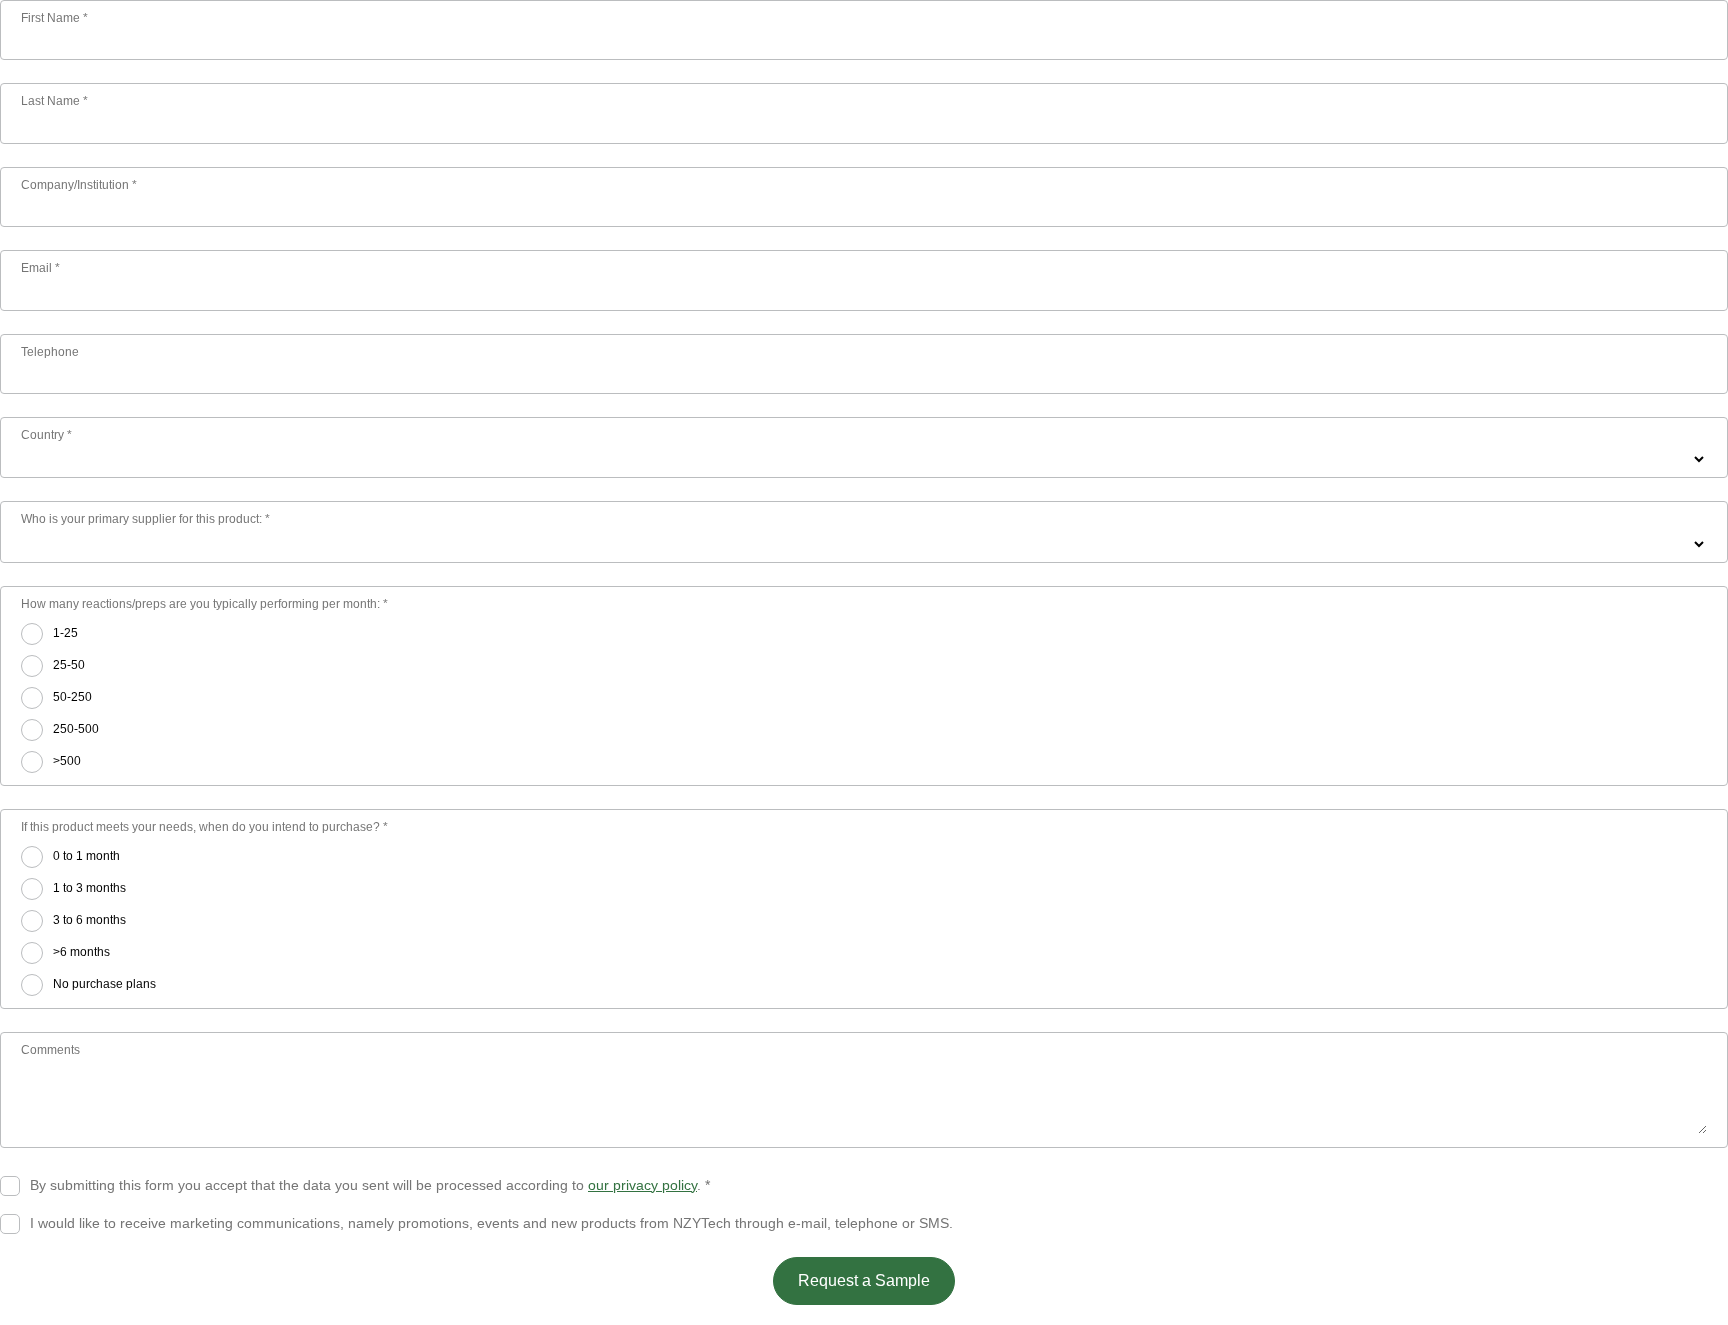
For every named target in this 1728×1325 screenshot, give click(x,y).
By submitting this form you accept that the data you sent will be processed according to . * (370, 1185)
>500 (67, 761)
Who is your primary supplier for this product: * (145, 519)
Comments (50, 1050)
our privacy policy (642, 1185)
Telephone (50, 352)
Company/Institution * (79, 185)
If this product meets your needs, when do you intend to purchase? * (204, 827)
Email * (40, 268)
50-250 (72, 697)
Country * (46, 435)
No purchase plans (104, 984)
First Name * (54, 18)
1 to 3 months (89, 888)
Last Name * (54, 101)
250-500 (76, 729)
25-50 (69, 665)
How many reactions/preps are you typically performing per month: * (204, 604)
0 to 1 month (86, 856)
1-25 (65, 633)
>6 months (81, 952)
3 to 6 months (89, 920)
